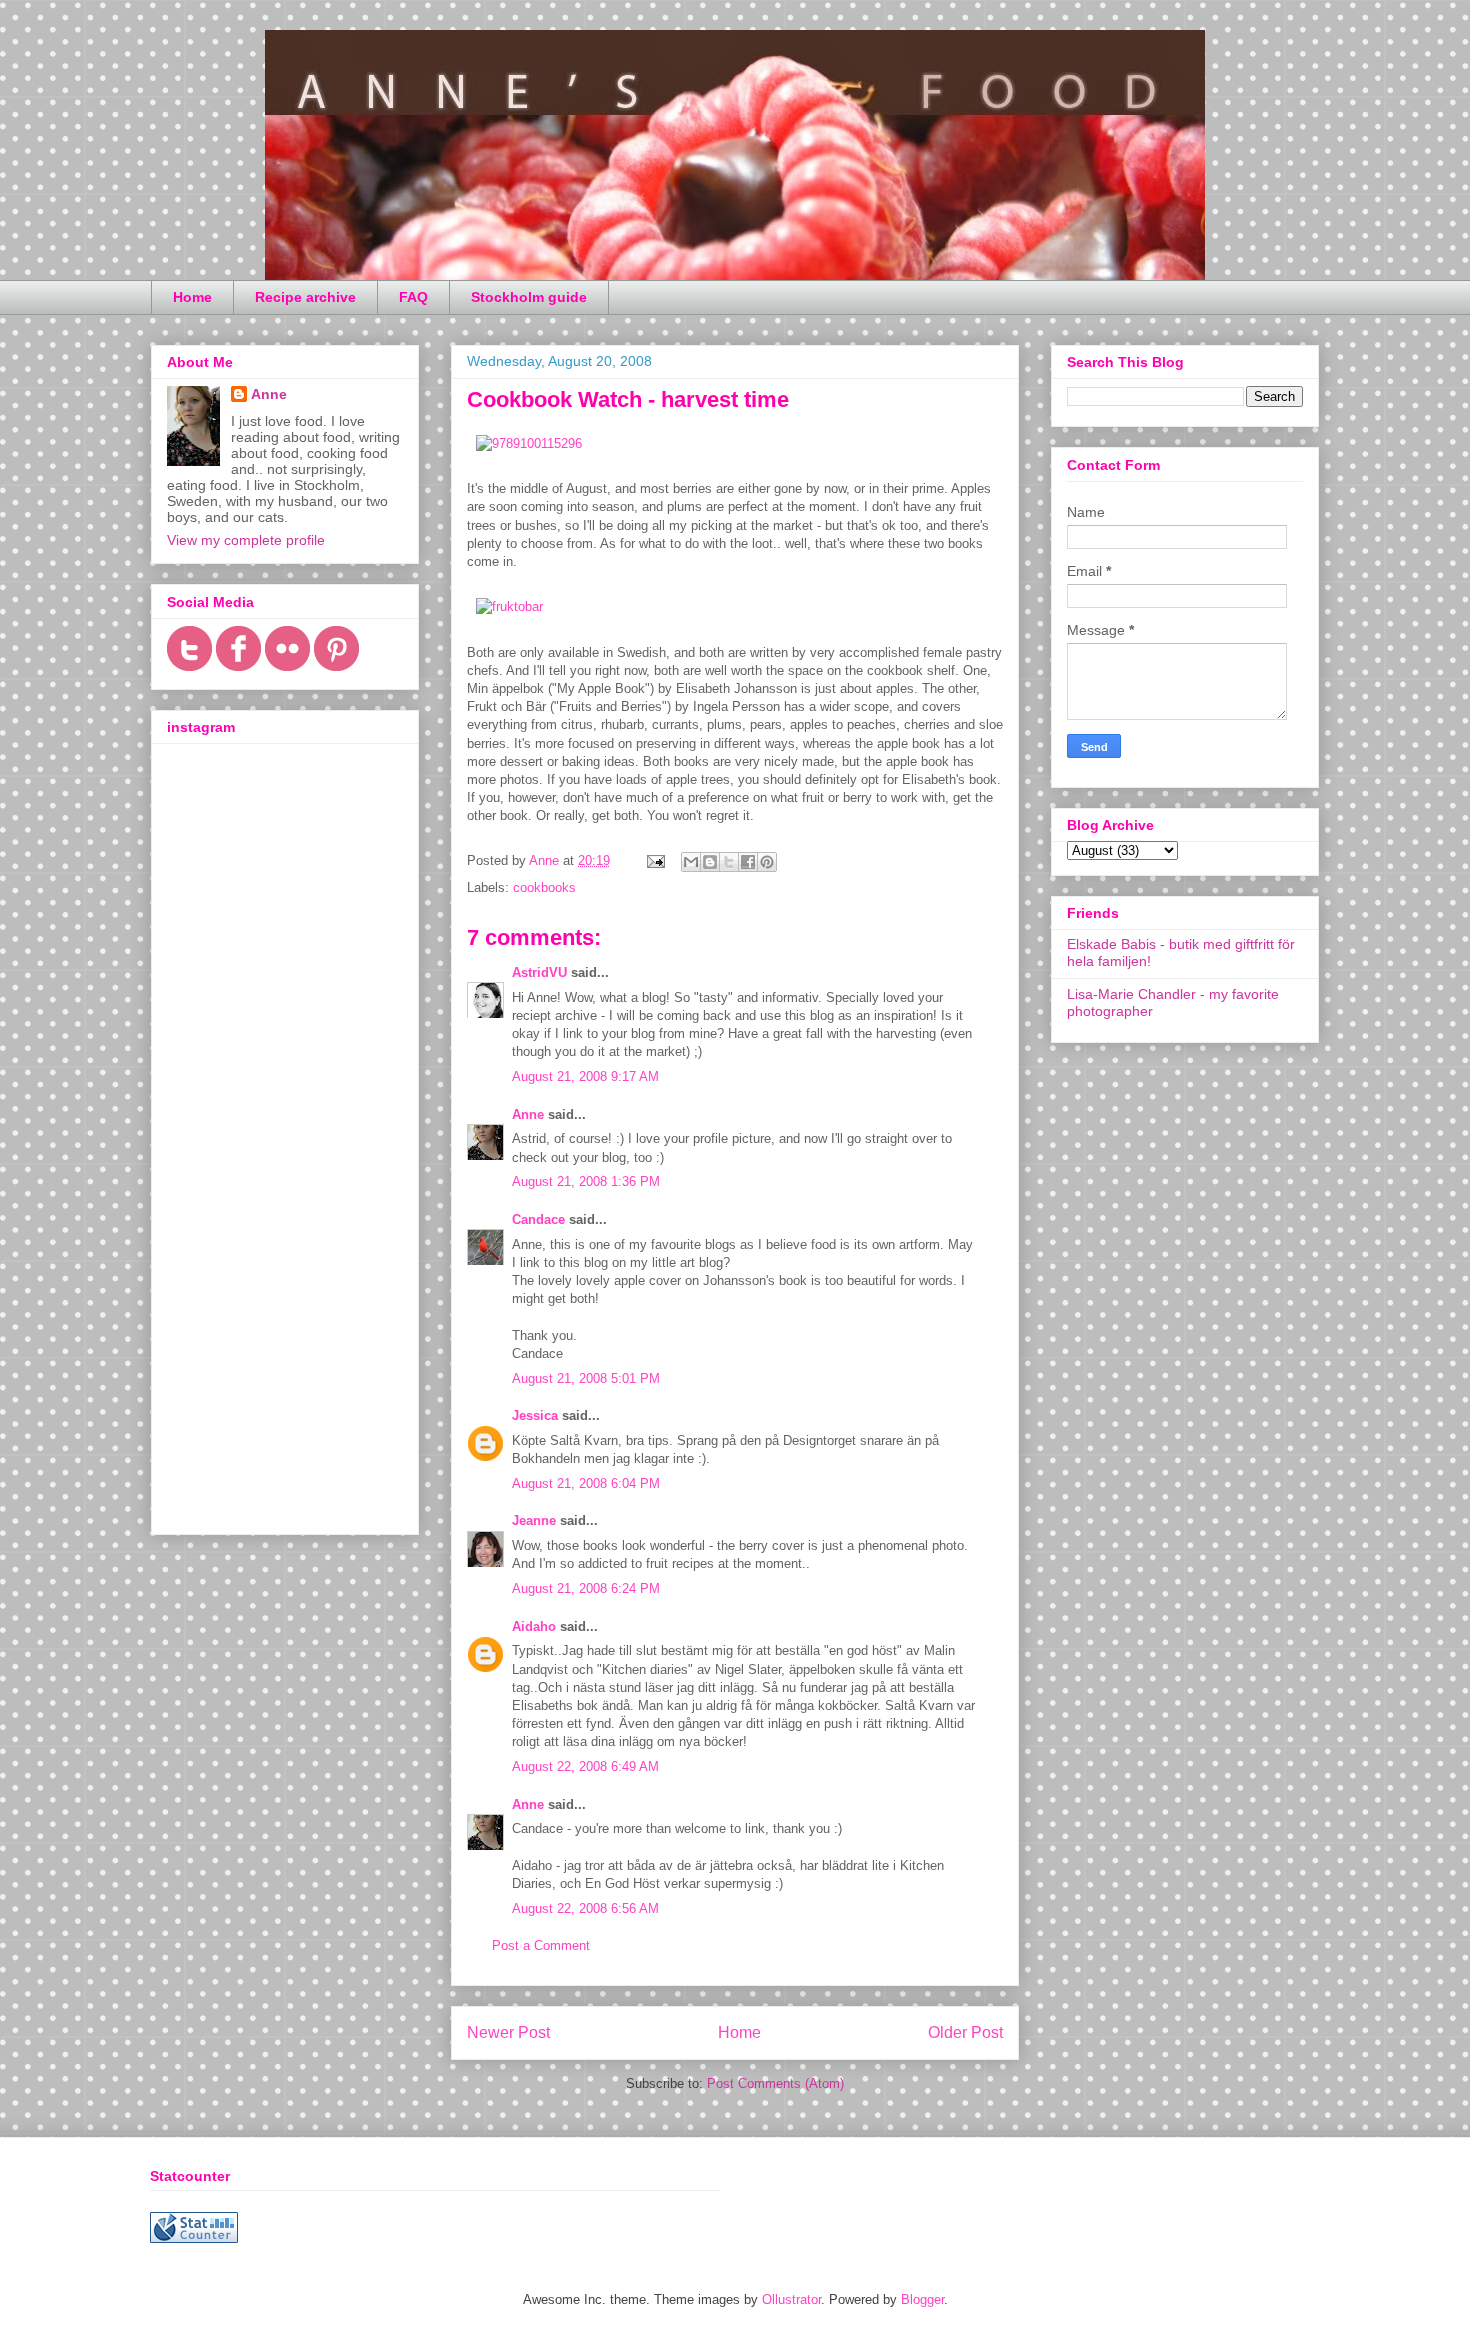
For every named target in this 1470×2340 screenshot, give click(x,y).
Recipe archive (305, 297)
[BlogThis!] (710, 862)
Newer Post (508, 2032)
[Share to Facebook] (748, 862)
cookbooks (544, 887)
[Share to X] (729, 862)
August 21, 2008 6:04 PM (586, 1483)
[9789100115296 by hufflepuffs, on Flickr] (529, 443)
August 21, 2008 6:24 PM (586, 1588)
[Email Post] (654, 860)
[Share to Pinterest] (767, 862)
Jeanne (534, 1520)
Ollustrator (791, 2299)
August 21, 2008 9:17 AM (585, 1076)
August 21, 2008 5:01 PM (586, 1378)
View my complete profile (246, 540)
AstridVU (539, 972)
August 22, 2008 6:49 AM (585, 1766)
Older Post (965, 2032)
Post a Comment (541, 1945)
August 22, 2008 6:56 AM (585, 1908)
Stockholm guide (529, 297)
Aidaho (534, 1626)
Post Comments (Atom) (775, 2083)
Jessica (535, 1415)
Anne (528, 1114)
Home (192, 297)
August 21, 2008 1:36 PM (586, 1181)
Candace (538, 1219)
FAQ (413, 297)
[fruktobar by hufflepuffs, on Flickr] (509, 606)
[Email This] (691, 862)
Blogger (922, 2299)
